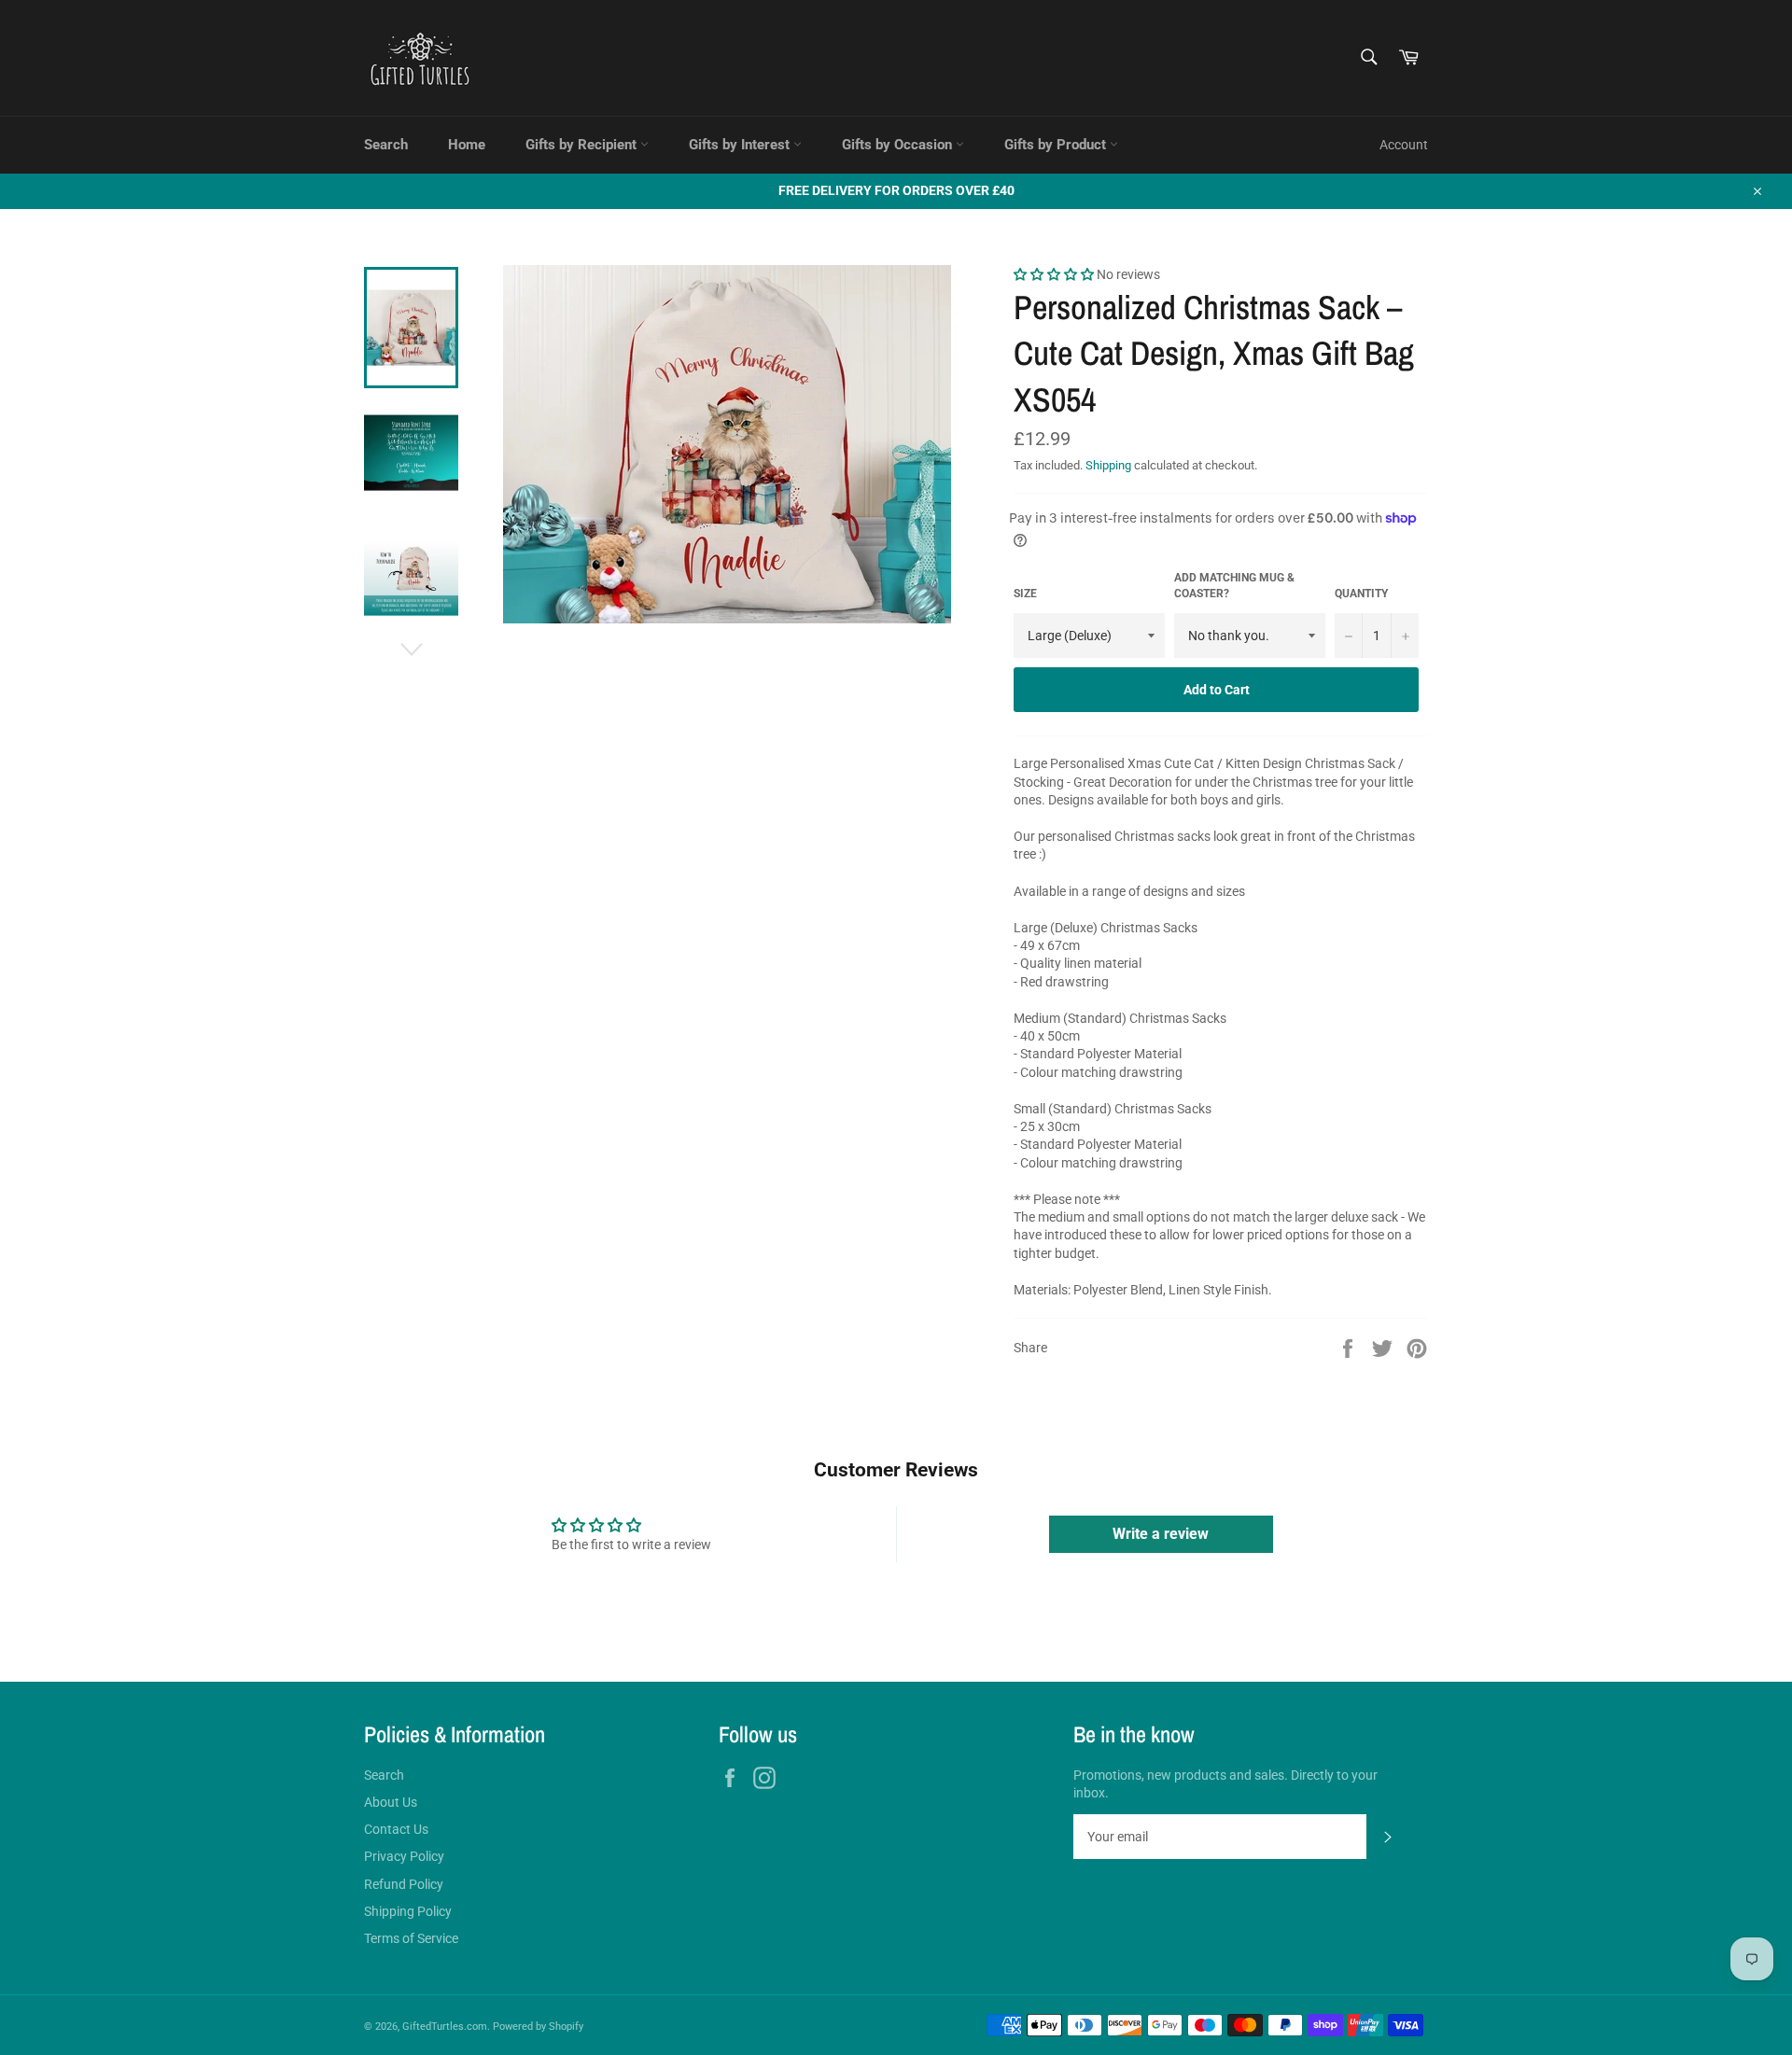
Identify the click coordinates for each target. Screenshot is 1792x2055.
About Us (391, 1802)
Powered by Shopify (538, 2027)
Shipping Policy (408, 1911)
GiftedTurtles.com (445, 2027)
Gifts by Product (1057, 145)
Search (386, 145)
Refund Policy (404, 1884)
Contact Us (396, 1829)
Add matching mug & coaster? (1234, 586)
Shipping (1108, 465)
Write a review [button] (1161, 1534)
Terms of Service (411, 1938)
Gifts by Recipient (583, 145)
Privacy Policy (404, 1856)
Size (1025, 594)
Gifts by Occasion (899, 145)
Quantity (1361, 594)
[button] (1055, 274)
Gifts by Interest (741, 145)
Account (1404, 145)
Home (467, 145)
